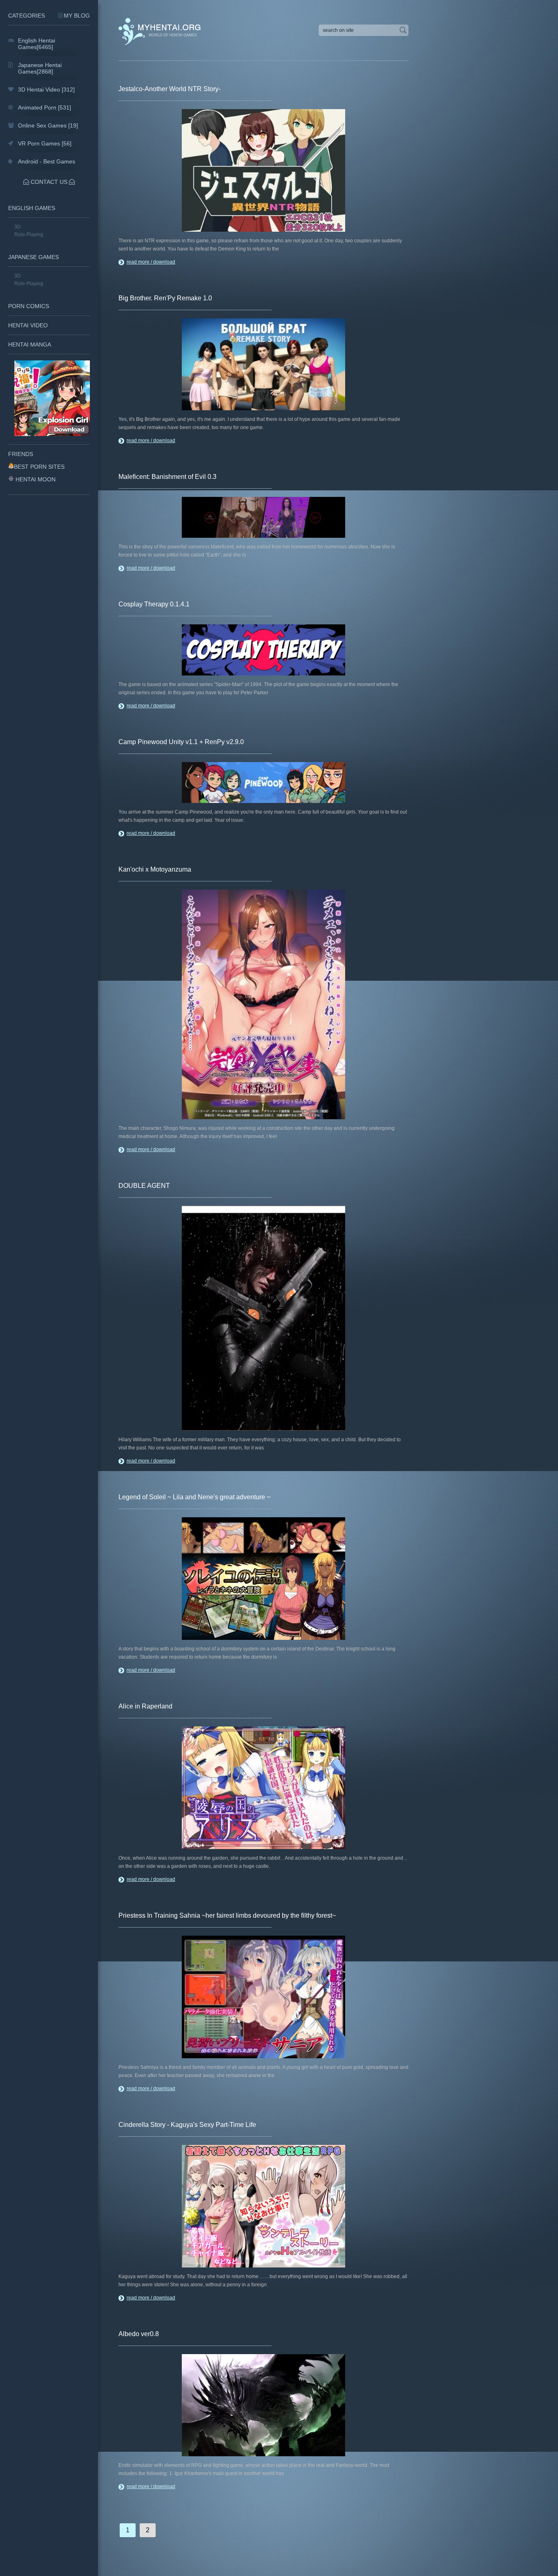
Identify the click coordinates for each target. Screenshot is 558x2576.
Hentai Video (28, 325)
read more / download (151, 262)
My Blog (77, 16)
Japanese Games (33, 257)
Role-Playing (29, 235)
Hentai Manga (30, 344)
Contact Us (49, 182)
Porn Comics (29, 306)
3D (18, 227)
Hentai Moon (36, 479)
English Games (32, 208)
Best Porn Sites (39, 467)
